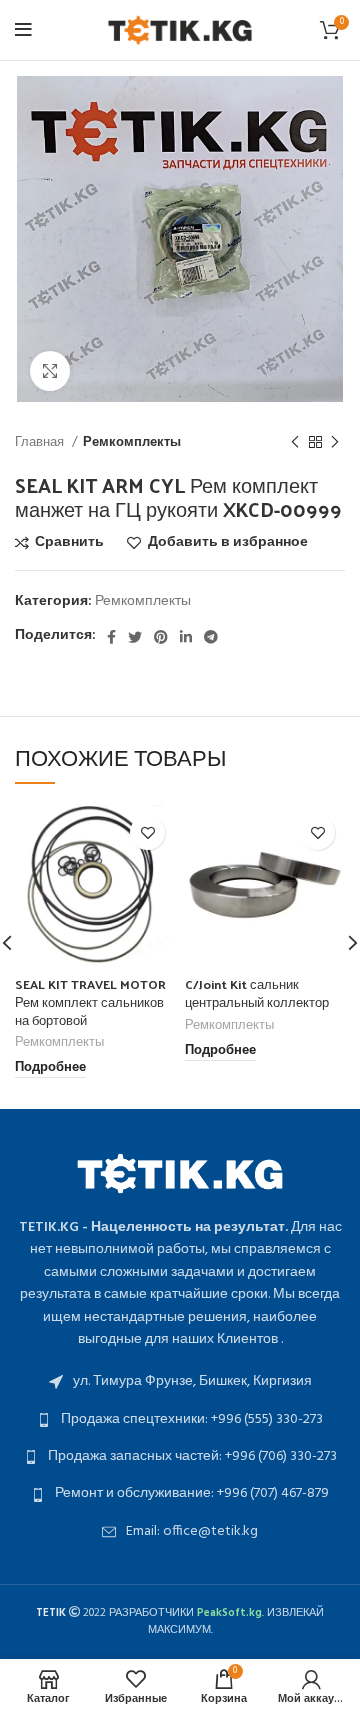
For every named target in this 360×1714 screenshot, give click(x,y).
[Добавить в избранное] (147, 832)
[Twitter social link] (135, 637)
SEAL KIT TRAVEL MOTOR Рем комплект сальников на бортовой (90, 1001)
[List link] (180, 1382)
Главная (41, 442)
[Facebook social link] (111, 637)
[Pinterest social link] (161, 637)
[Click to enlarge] (50, 371)
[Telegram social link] (211, 637)
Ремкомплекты (132, 442)
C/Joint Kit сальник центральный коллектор (257, 992)
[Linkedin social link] (186, 637)
